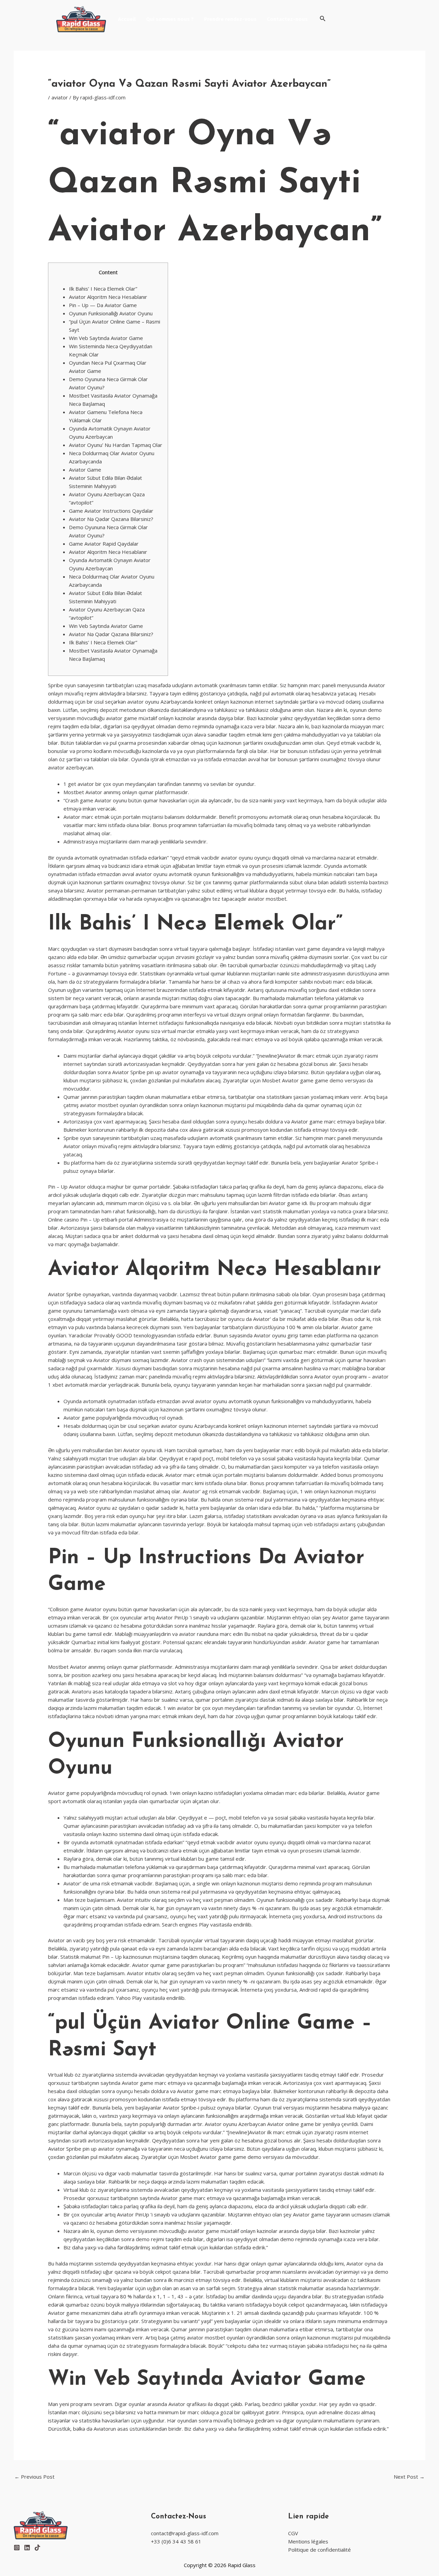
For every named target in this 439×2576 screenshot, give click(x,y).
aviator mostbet (267, 899)
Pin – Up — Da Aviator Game (103, 305)
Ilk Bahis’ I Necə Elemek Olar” (103, 289)
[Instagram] (17, 2548)
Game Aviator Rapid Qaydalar (104, 544)
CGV (293, 2533)
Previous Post (34, 2477)
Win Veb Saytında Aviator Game (106, 338)
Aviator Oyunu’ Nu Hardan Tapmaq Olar (116, 445)
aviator (60, 97)
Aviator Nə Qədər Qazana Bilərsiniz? (111, 519)
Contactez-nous (287, 19)
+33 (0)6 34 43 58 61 (176, 2541)
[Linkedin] (27, 2548)
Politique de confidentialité (319, 2550)
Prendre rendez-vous (230, 19)
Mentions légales (308, 2541)
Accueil (127, 19)
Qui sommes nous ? (170, 19)
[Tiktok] (37, 2548)
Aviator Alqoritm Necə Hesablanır (108, 297)
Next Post (409, 2477)
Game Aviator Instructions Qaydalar (111, 511)
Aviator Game (85, 470)
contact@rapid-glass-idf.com (185, 2533)
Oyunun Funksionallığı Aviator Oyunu (111, 313)
